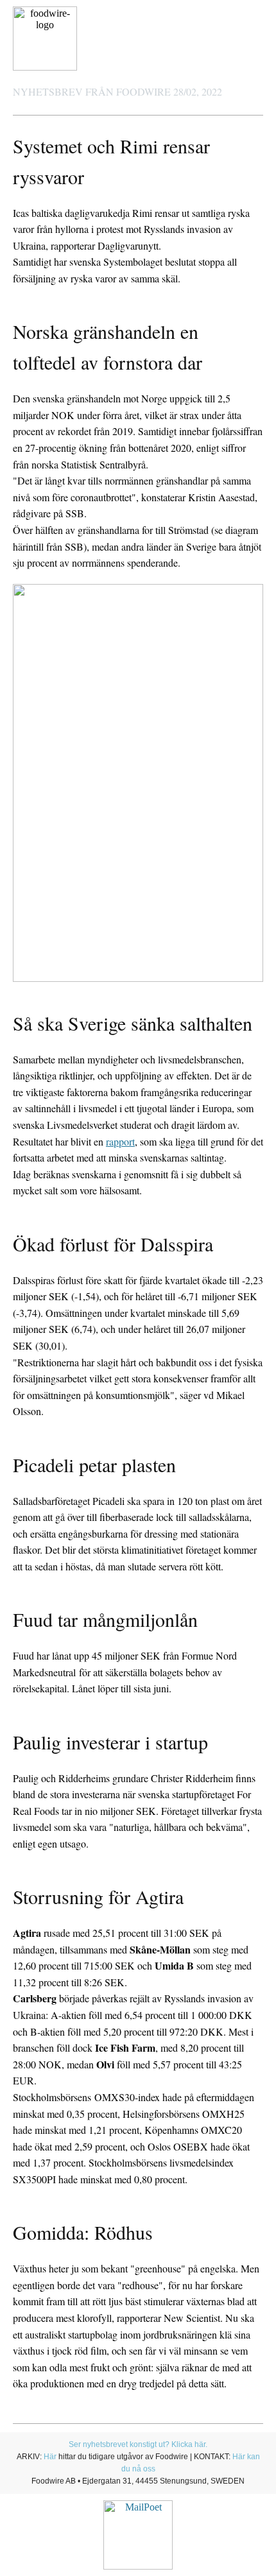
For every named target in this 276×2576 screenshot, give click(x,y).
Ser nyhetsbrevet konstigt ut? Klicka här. (138, 2444)
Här (50, 2457)
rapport (120, 1141)
